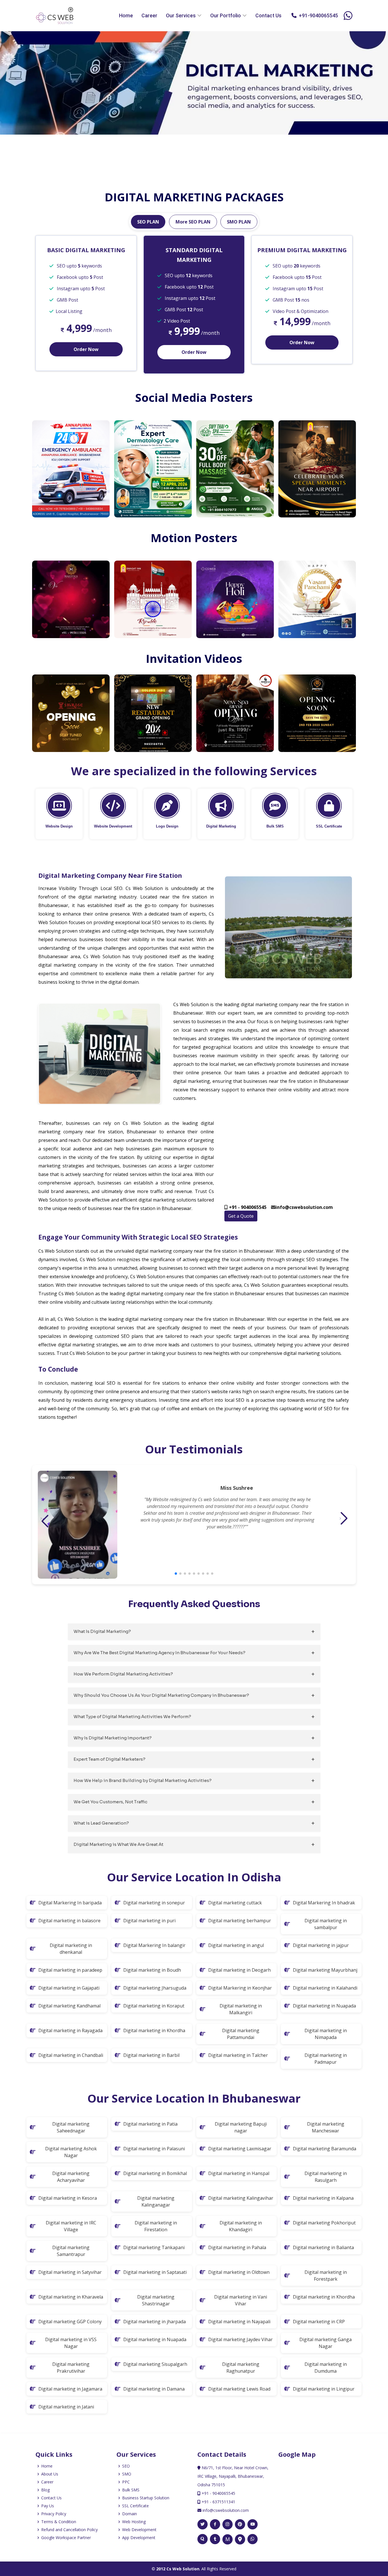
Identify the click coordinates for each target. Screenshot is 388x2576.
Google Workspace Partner (66, 2538)
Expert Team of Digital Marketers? (109, 1759)
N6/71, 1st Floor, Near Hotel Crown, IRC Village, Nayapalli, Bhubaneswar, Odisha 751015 (233, 2476)
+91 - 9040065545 (218, 2493)
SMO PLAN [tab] (239, 222)
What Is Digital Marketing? (102, 1631)
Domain (130, 2514)
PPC (126, 2482)
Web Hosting (134, 2522)
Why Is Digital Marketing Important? (113, 1738)
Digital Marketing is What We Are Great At (118, 1844)
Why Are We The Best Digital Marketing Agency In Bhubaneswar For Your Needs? (159, 1653)
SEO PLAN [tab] (148, 222)
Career (149, 15)
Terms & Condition (59, 2522)
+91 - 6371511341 (218, 2502)
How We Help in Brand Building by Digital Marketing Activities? (143, 1780)
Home (126, 15)
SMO (127, 2474)
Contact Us (268, 15)
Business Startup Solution (146, 2498)
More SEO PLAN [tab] (193, 222)
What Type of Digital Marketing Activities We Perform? (132, 1717)
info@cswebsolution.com (225, 2510)
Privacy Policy (54, 2514)
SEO (126, 2466)
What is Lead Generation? (101, 1823)
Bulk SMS (131, 2490)
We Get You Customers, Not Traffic (110, 1802)
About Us (50, 2474)
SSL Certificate (135, 2506)
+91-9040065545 (317, 15)
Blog (45, 2490)
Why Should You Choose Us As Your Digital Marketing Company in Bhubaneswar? (161, 1695)
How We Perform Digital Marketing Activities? (123, 1674)
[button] (176, 1574)
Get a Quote (241, 1216)
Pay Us (48, 2506)
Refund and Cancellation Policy (69, 2530)
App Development (139, 2538)
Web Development (139, 2530)
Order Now (86, 349)
